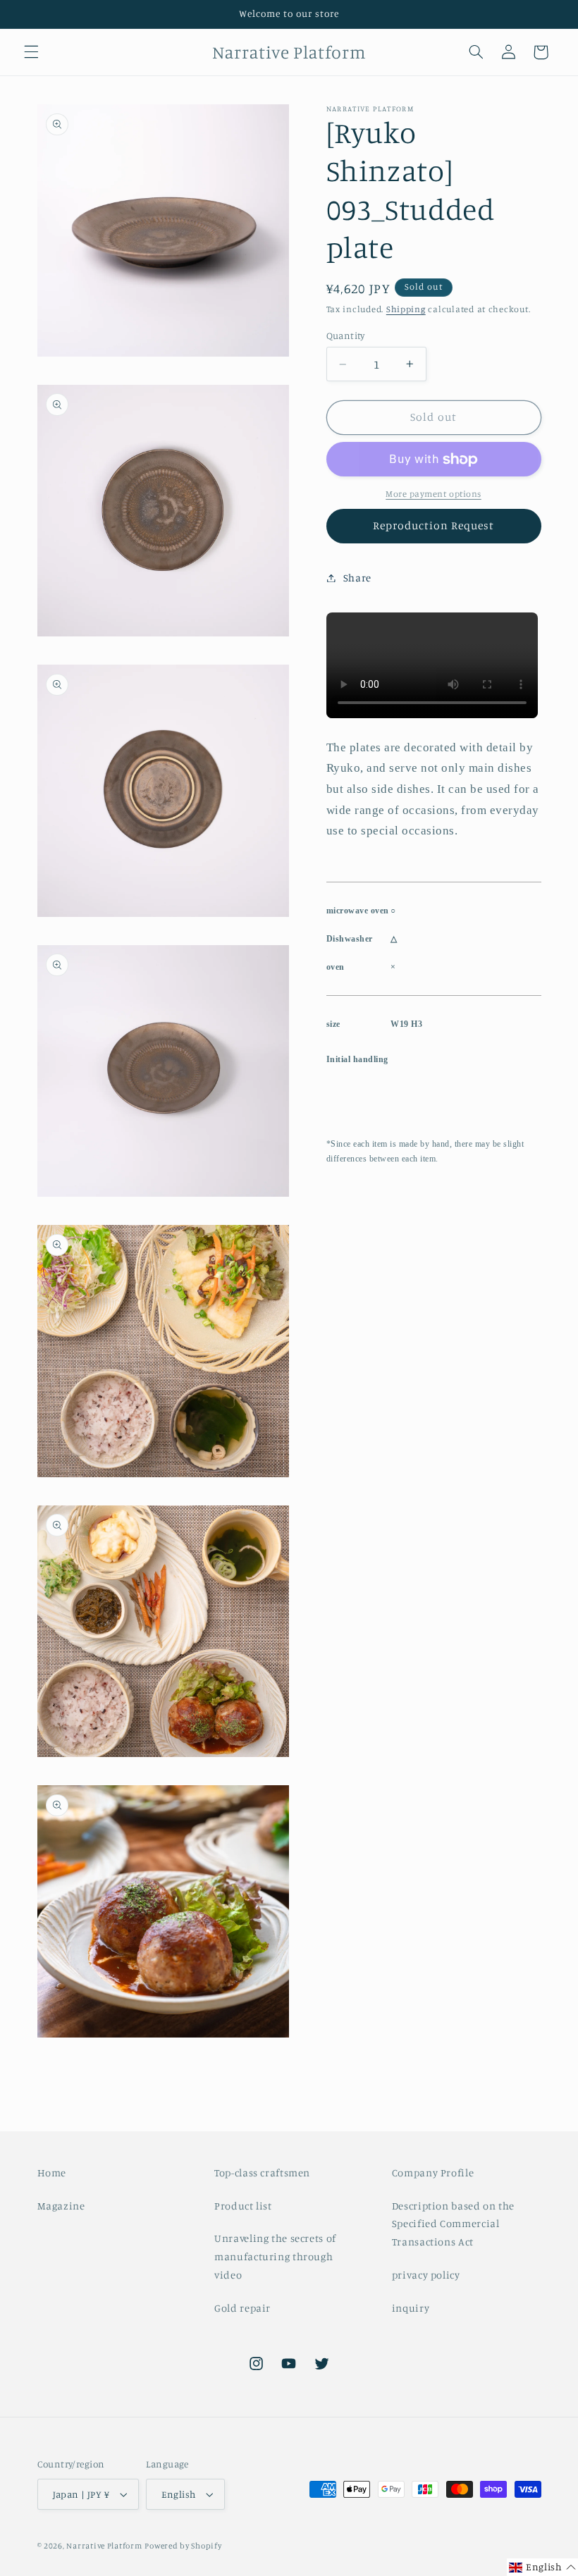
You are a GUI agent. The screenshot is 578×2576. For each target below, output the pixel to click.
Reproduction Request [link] (434, 525)
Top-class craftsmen (262, 2173)
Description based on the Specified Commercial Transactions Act (453, 2224)
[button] (31, 52)
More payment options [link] (433, 494)
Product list (243, 2206)
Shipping (406, 309)
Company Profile (433, 2173)
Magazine (61, 2206)
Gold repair (242, 2308)
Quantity (346, 335)
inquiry (411, 2308)
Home (52, 2173)
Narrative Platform (104, 2546)
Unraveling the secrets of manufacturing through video (275, 2256)
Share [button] (357, 578)
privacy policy (426, 2275)
